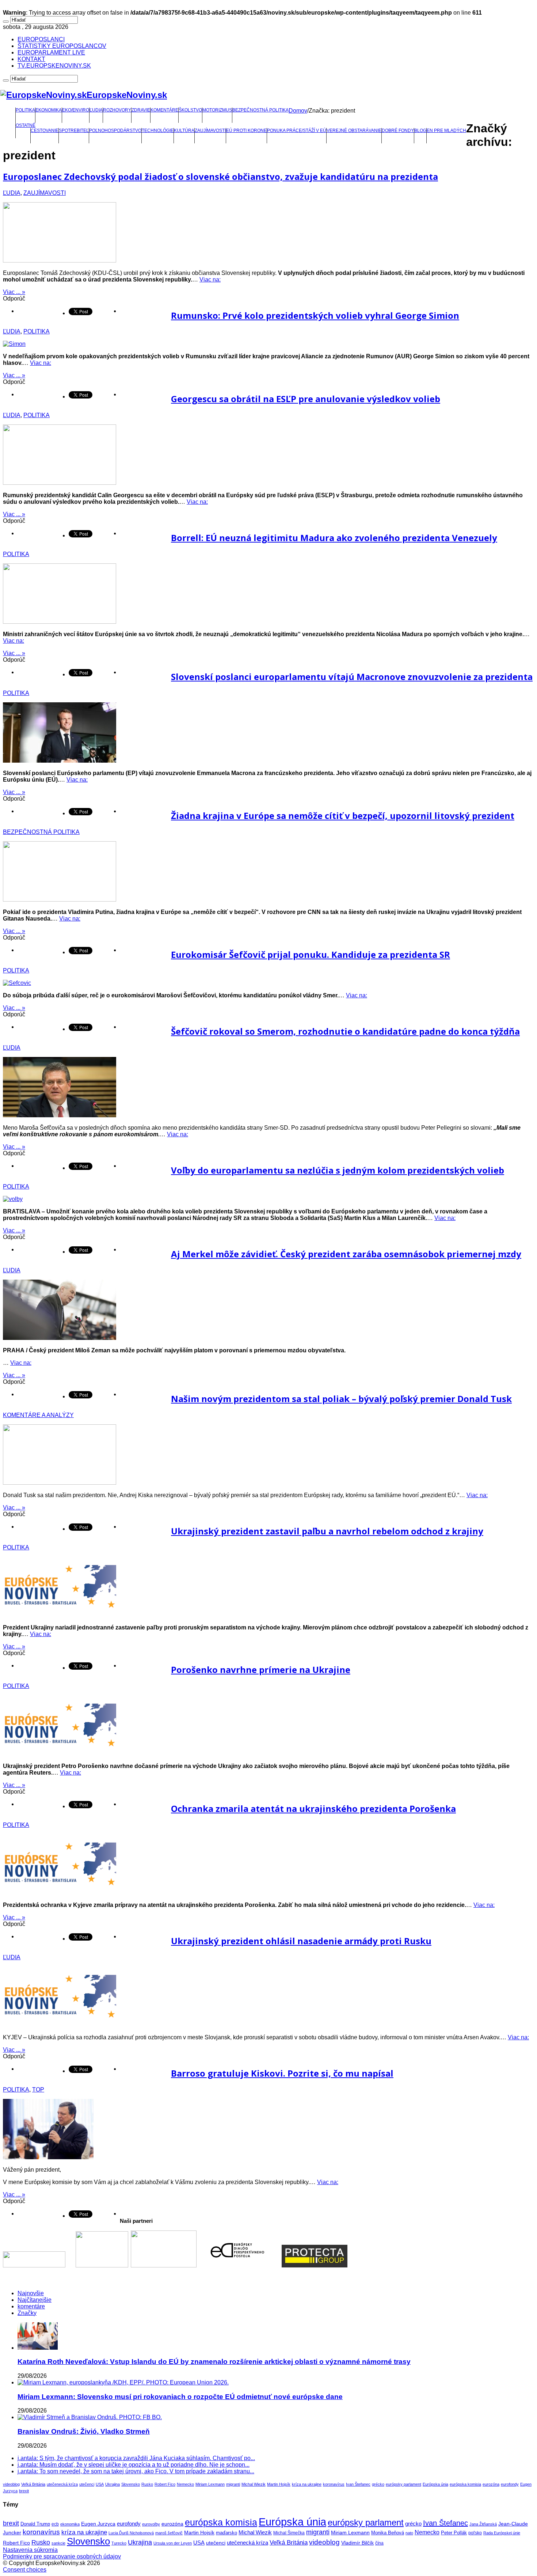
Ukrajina (113, 2484)
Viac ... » (14, 292)
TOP (38, 2090)
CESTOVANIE (45, 131)
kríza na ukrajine (307, 2484)
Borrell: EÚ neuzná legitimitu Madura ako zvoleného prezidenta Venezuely (334, 538)
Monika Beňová (388, 2533)
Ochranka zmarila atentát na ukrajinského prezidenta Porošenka (313, 1808)
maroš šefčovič (169, 2533)
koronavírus (334, 2484)
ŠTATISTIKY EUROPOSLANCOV (62, 46)
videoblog (11, 2484)
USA (100, 2484)
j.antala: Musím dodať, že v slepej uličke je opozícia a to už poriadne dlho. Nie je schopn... (134, 2465)
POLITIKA (25, 110)
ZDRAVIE (141, 110)
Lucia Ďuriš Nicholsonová (131, 2533)
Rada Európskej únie (502, 2533)
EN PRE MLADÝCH (446, 131)
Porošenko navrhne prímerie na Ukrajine (261, 1670)
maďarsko (226, 2533)
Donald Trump (35, 2524)
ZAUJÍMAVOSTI (210, 131)
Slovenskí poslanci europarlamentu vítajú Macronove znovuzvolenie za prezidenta (352, 677)
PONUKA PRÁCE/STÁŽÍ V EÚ (297, 131)
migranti (233, 2484)
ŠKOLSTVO (190, 110)
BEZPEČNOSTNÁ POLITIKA (260, 110)
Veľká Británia (33, 2484)
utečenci (87, 2484)
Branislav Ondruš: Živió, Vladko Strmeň (84, 2431)
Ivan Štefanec (358, 2484)
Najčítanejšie (35, 2300)
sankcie (58, 2543)
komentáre (31, 2306)
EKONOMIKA (49, 110)
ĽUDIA (96, 110)
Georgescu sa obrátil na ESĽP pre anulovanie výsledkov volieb (306, 399)
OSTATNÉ (26, 125)
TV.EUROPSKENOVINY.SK (54, 66)
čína (379, 2543)
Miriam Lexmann (210, 2484)
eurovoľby (151, 2524)
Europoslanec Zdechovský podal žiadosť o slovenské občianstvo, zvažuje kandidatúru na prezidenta (220, 176)
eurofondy (510, 2484)
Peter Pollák (454, 2533)
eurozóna (491, 2484)
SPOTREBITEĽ (74, 131)
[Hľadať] (6, 22)
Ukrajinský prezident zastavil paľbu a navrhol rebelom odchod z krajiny (327, 1531)
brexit (24, 2491)
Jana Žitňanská (483, 2524)
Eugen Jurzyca (98, 2524)
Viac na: (210, 279)
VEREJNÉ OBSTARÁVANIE (354, 131)
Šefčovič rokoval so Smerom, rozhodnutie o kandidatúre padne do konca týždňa (345, 1031)
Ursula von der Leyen (173, 2543)
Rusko (147, 2484)
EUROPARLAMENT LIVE (51, 52)
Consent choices (25, 2570)
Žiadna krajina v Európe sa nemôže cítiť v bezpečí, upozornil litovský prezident (343, 815)
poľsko (475, 2533)
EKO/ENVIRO (76, 110)
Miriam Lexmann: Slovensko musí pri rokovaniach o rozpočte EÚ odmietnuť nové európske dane (180, 2397)
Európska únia (435, 2484)
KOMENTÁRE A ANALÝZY (38, 1415)
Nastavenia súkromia (30, 2550)
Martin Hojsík (279, 2484)
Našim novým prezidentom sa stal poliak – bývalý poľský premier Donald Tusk (341, 1399)
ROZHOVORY (117, 110)
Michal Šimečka (289, 2533)
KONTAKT (31, 59)
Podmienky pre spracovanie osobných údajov (62, 2556)
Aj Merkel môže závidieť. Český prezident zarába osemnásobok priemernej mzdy (346, 1254)
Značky (27, 2313)
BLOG (420, 131)
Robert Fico (165, 2484)
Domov (298, 111)
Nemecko (185, 2484)
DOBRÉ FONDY (398, 131)
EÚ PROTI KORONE (246, 131)
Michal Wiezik (254, 2484)
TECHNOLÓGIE (158, 131)
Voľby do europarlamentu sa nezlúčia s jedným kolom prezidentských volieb (338, 1170)
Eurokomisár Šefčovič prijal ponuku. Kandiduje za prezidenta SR (311, 954)
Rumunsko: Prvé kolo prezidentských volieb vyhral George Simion (315, 315)
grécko (378, 2484)
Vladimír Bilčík (357, 2543)
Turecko (119, 2543)
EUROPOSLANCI (41, 39)
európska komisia (465, 2484)
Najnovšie (31, 2293)
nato (409, 2533)
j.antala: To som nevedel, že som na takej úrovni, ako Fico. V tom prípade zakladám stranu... (136, 2471)
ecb (55, 2524)
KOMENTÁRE (164, 110)
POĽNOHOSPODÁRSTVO (115, 131)
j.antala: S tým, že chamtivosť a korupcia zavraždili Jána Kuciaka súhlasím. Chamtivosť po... (136, 2458)
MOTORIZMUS (217, 110)
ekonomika (70, 2524)
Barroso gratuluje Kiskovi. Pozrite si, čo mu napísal (282, 2073)
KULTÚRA (184, 131)
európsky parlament (403, 2484)
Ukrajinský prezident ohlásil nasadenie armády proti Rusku (301, 1941)
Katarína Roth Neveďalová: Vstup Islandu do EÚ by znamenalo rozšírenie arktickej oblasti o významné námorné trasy (214, 2362)
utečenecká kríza (62, 2484)
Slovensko (131, 2484)
